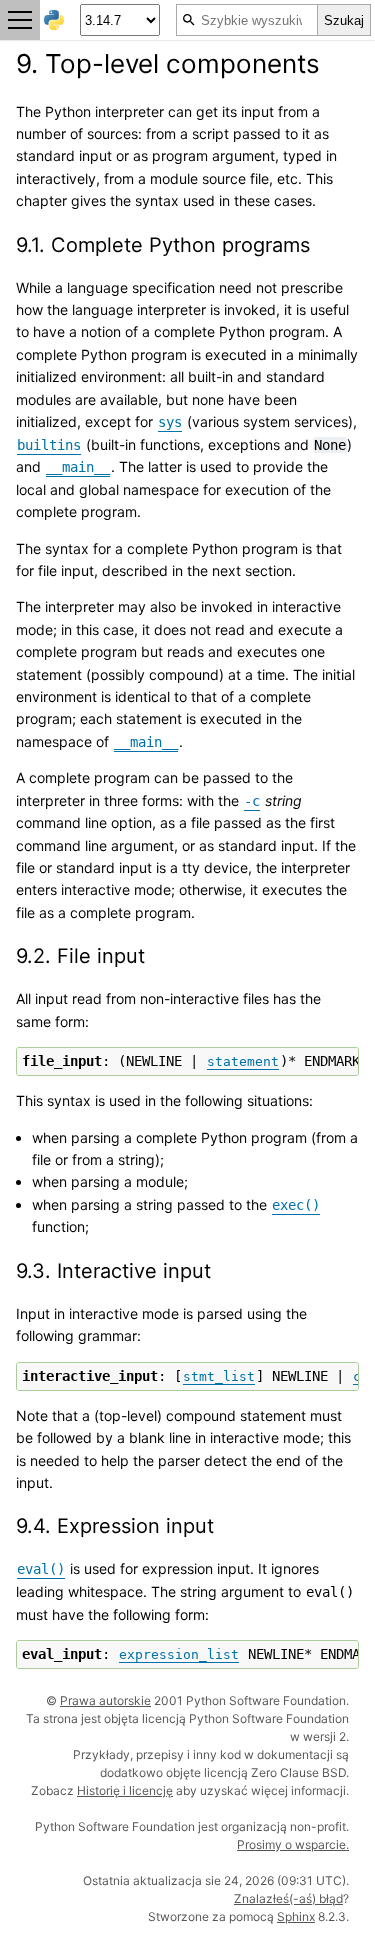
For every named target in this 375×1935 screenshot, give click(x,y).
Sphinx (296, 1916)
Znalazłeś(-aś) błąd (288, 1898)
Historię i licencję (125, 1790)
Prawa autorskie (105, 1700)
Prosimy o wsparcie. (293, 1844)
